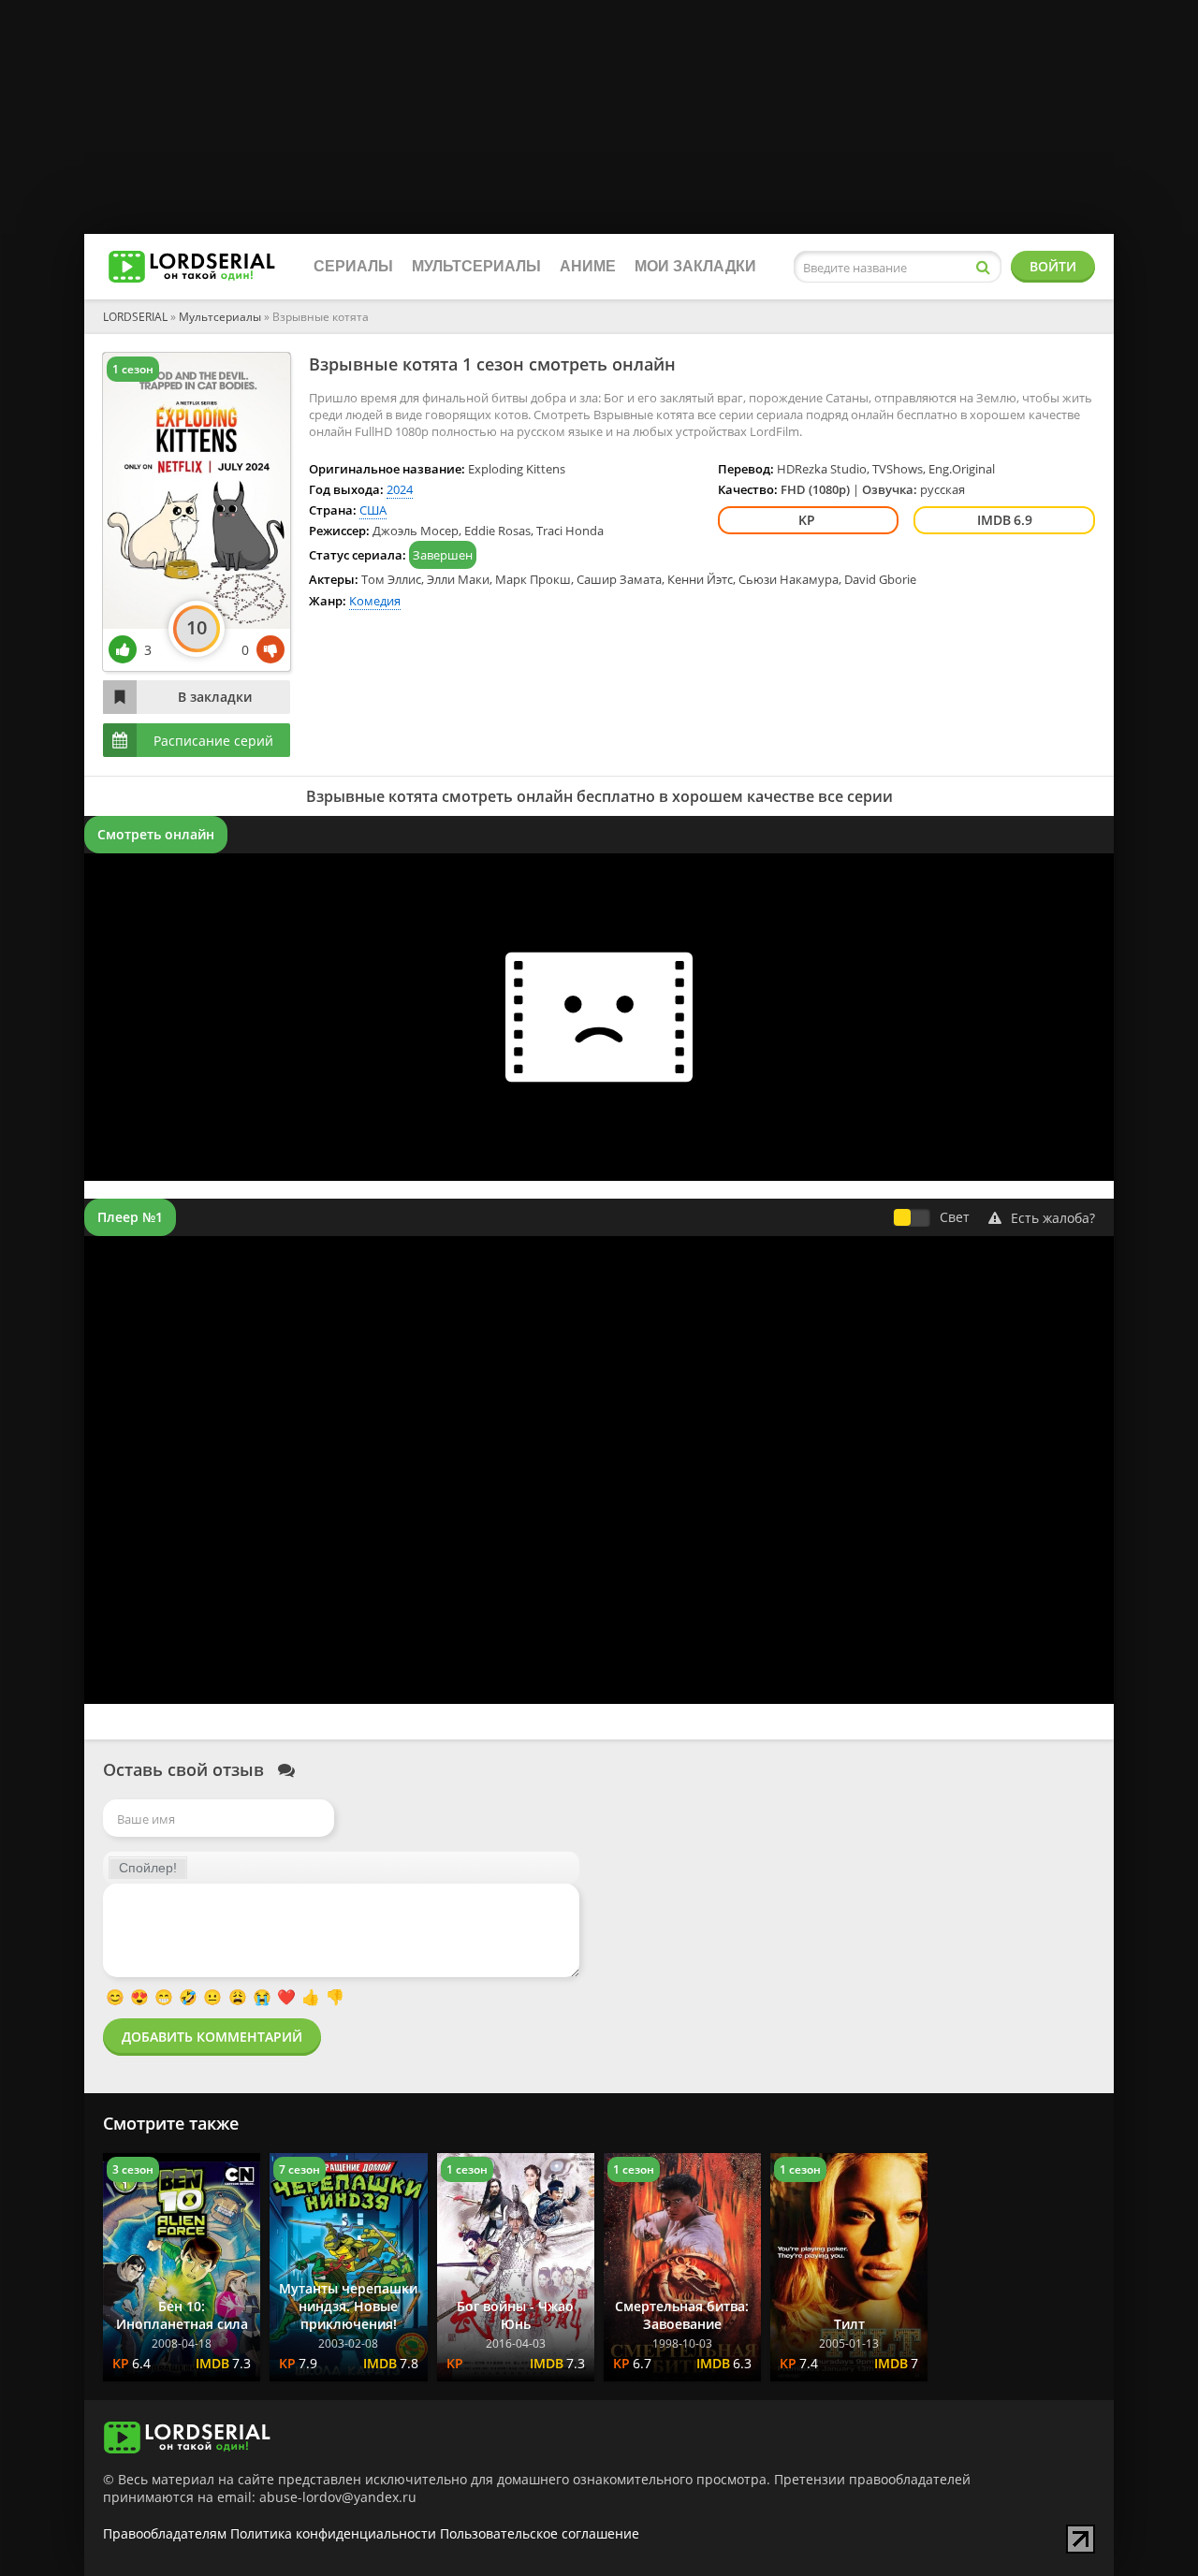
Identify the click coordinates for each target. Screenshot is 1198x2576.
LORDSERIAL (135, 317)
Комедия (375, 601)
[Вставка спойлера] (148, 1868)
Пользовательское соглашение (540, 2533)
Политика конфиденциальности (333, 2533)
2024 (400, 489)
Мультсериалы (476, 266)
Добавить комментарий (212, 2037)
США (373, 510)
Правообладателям (165, 2533)
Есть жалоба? (1053, 1218)
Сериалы (353, 266)
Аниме (588, 266)
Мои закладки (695, 266)
